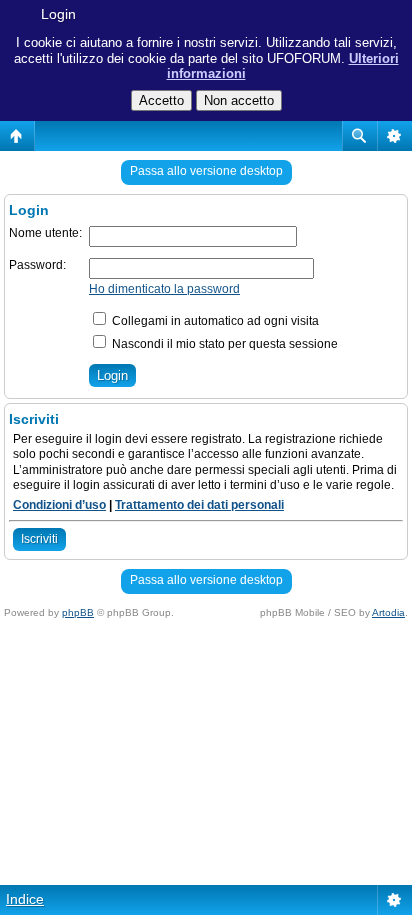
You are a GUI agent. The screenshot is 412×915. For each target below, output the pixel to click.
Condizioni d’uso (59, 505)
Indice (25, 899)
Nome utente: (45, 233)
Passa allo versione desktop (206, 171)
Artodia (388, 612)
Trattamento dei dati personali (199, 505)
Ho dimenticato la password (164, 289)
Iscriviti (39, 539)
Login (58, 14)
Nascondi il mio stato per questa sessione (223, 344)
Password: (37, 265)
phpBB (78, 612)
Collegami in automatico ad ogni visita (214, 321)
